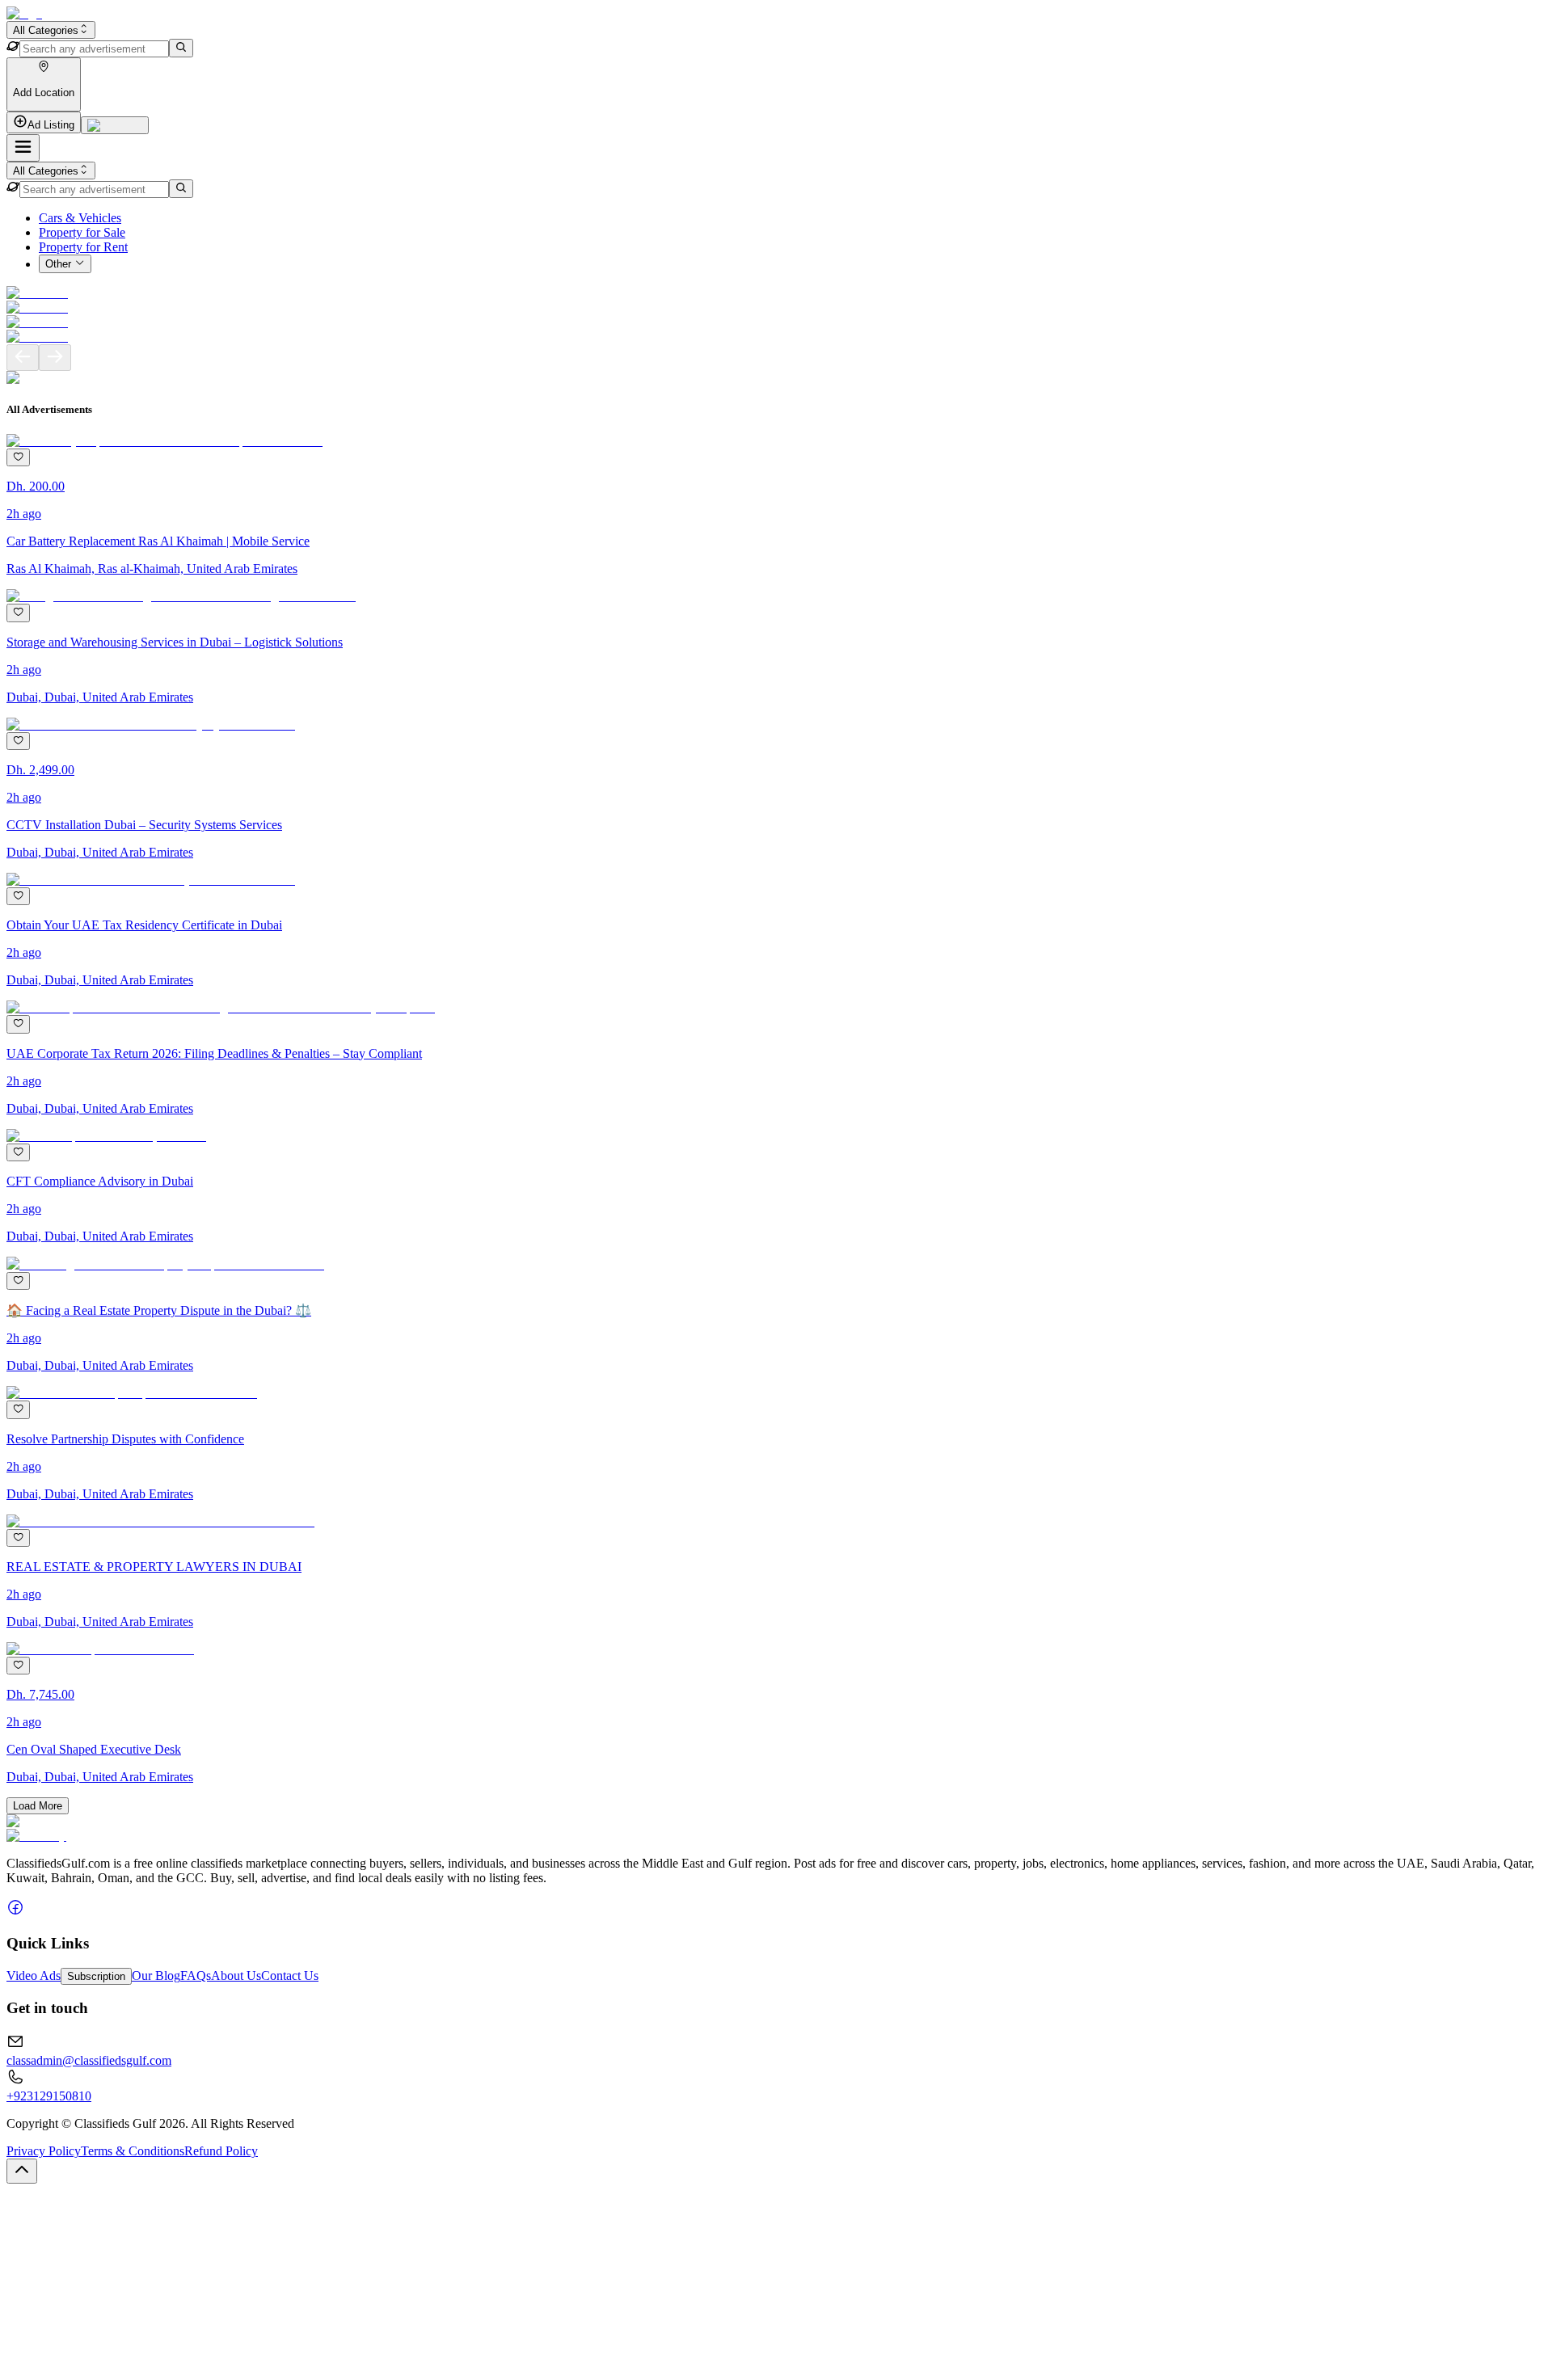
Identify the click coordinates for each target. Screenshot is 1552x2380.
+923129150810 (49, 2096)
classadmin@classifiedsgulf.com (89, 2060)
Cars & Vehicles (80, 218)
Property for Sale (82, 232)
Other (58, 265)
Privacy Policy (44, 2151)
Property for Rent (83, 247)
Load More (38, 1806)
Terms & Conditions (133, 2151)
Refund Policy (221, 2151)
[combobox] (51, 30)
